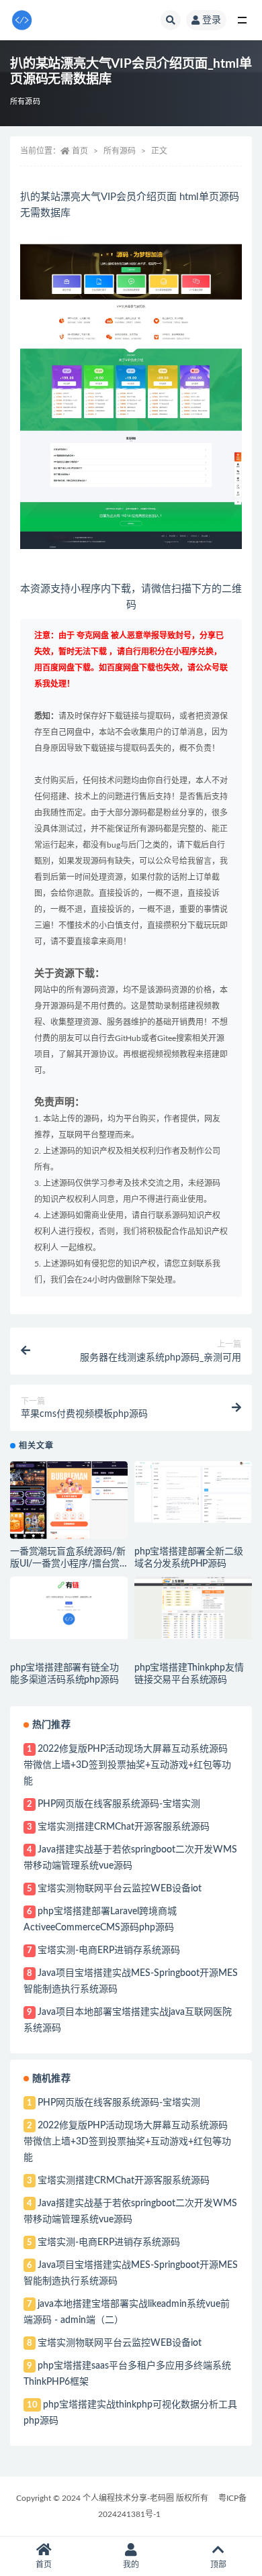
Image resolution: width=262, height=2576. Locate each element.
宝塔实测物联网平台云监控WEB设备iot (120, 1889)
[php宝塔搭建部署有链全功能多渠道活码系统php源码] (69, 1608)
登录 (212, 20)
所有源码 (25, 102)
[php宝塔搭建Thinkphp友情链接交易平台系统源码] (193, 1608)
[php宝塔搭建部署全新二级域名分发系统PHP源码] (193, 1492)
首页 (80, 151)
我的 (131, 2565)
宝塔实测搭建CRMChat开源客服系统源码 (124, 1827)
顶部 (218, 2565)
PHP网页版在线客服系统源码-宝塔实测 (119, 1804)
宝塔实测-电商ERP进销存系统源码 (109, 1950)
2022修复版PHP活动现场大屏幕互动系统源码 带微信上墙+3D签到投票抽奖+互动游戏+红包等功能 (127, 1765)
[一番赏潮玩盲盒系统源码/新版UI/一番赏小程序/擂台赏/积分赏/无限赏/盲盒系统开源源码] (69, 1500)
